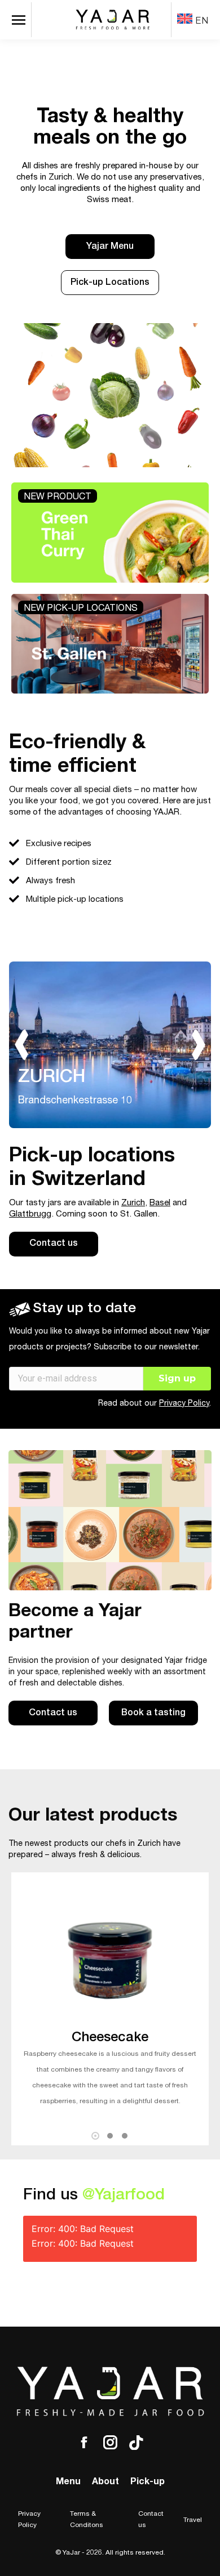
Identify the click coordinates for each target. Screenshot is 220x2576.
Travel (193, 2520)
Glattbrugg (30, 1215)
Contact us (151, 2520)
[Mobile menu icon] (21, 20)
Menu (68, 2483)
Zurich (133, 1203)
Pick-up (148, 2483)
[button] (95, 2136)
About (105, 2483)
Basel (160, 1203)
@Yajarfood (124, 2196)
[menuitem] (193, 20)
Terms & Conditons (87, 2520)
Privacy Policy (184, 1404)
